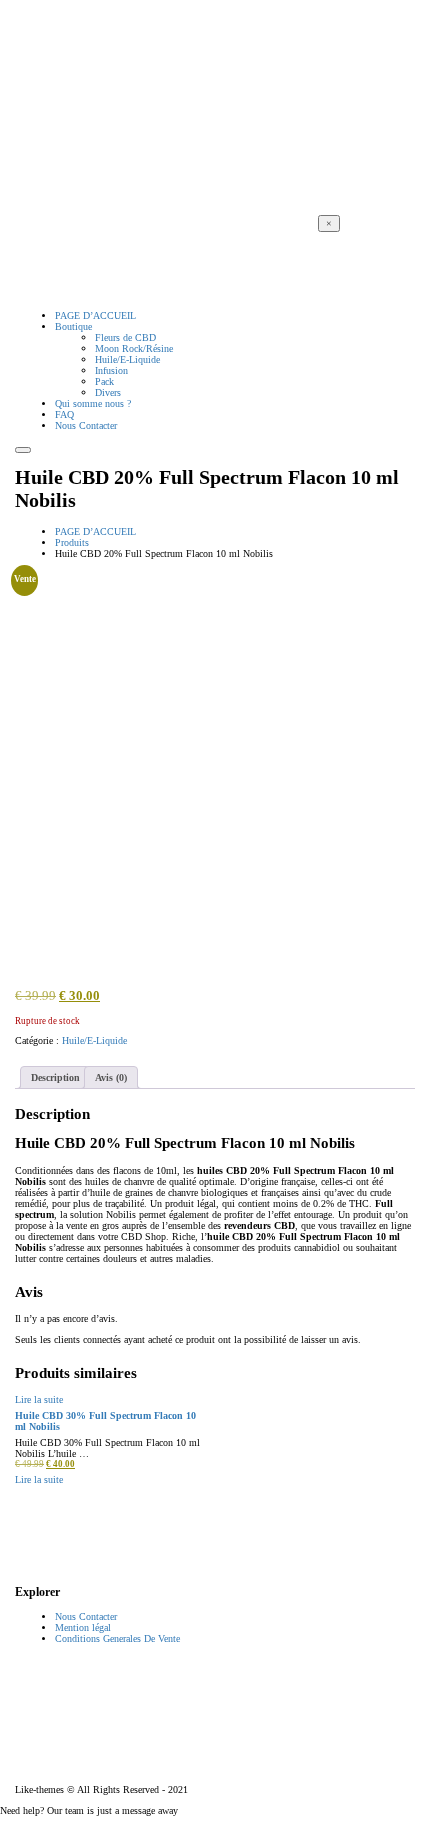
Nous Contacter (86, 1616)
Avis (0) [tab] (111, 1077)
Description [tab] (55, 1077)
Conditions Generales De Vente (117, 1638)
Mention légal (83, 1627)
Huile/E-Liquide (94, 1040)
